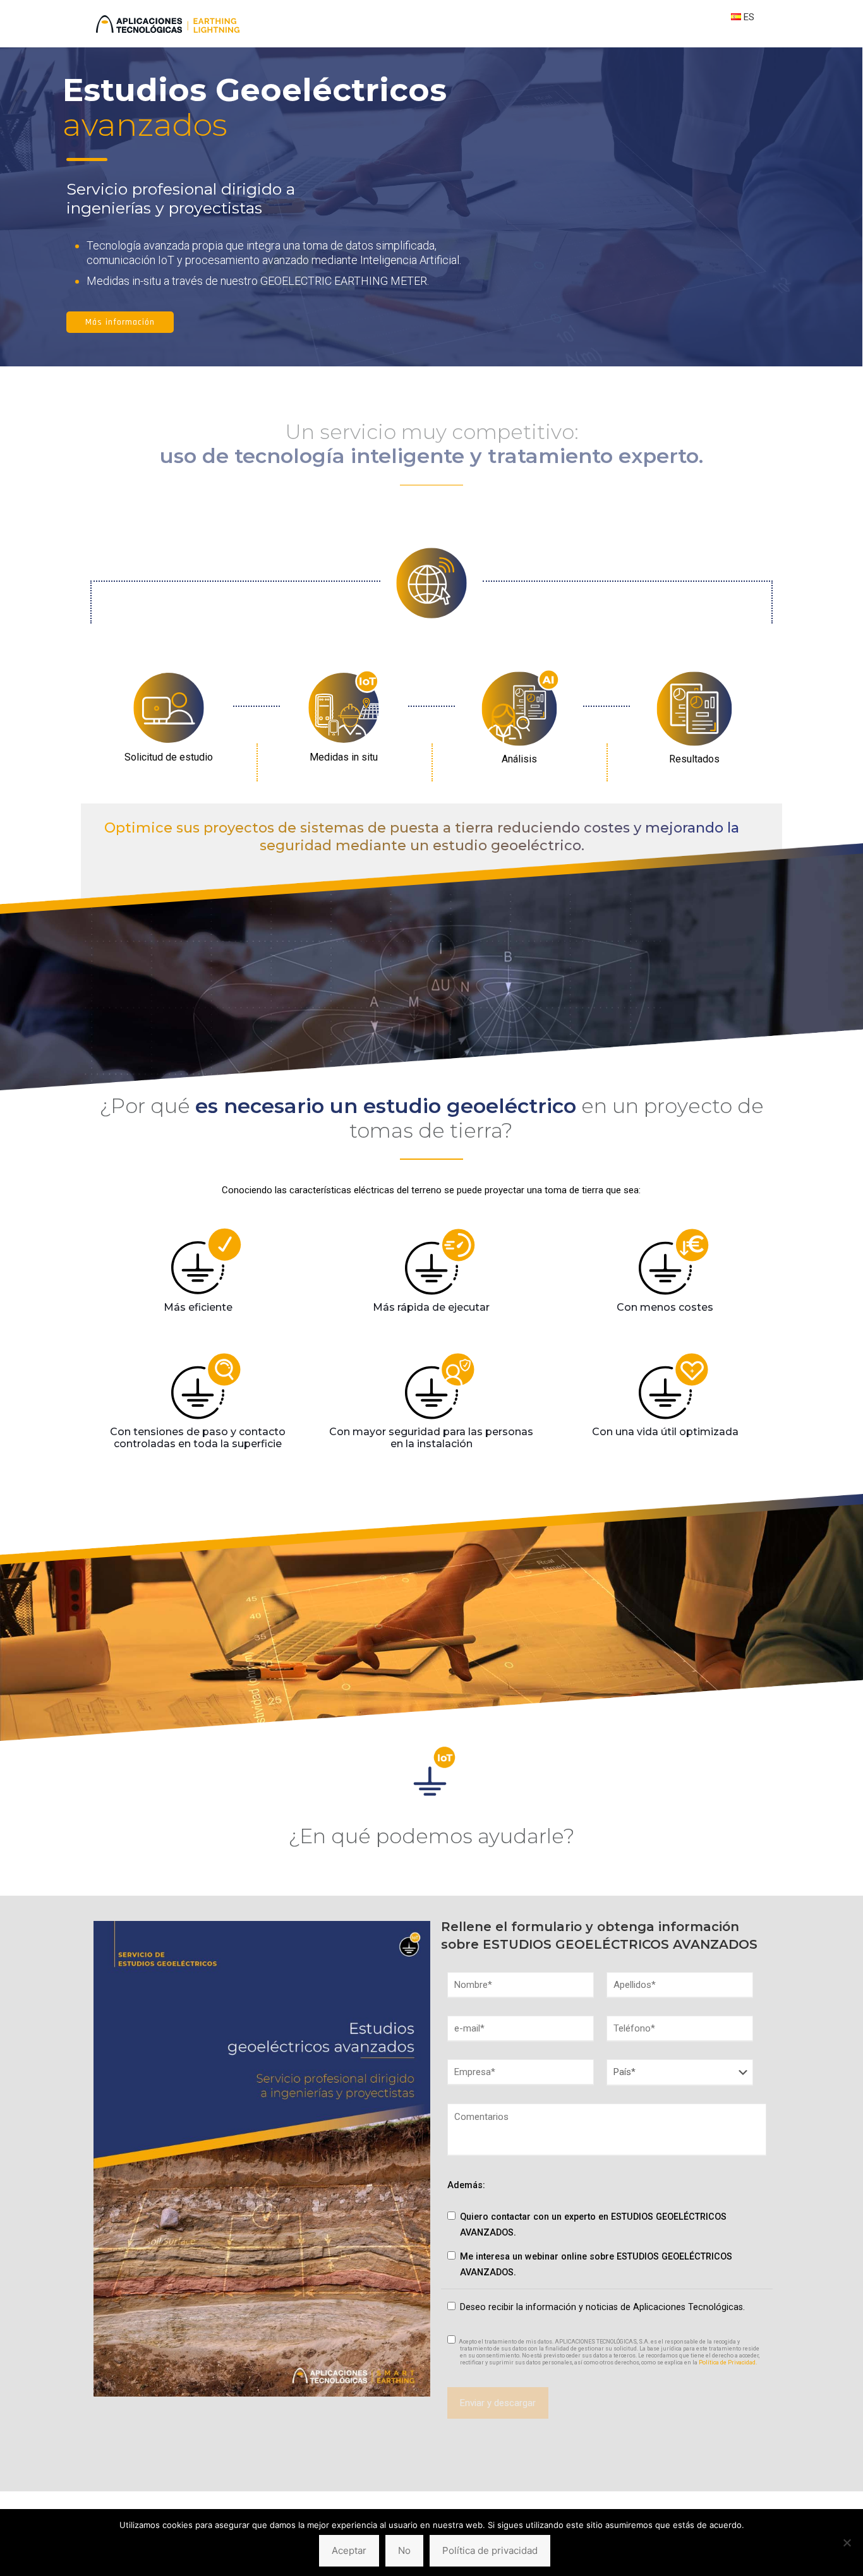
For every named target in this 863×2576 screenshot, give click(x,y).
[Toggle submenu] (743, 41)
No (404, 2550)
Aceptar (349, 2550)
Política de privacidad (490, 2550)
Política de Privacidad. (727, 2362)
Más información (120, 322)
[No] (847, 2543)
